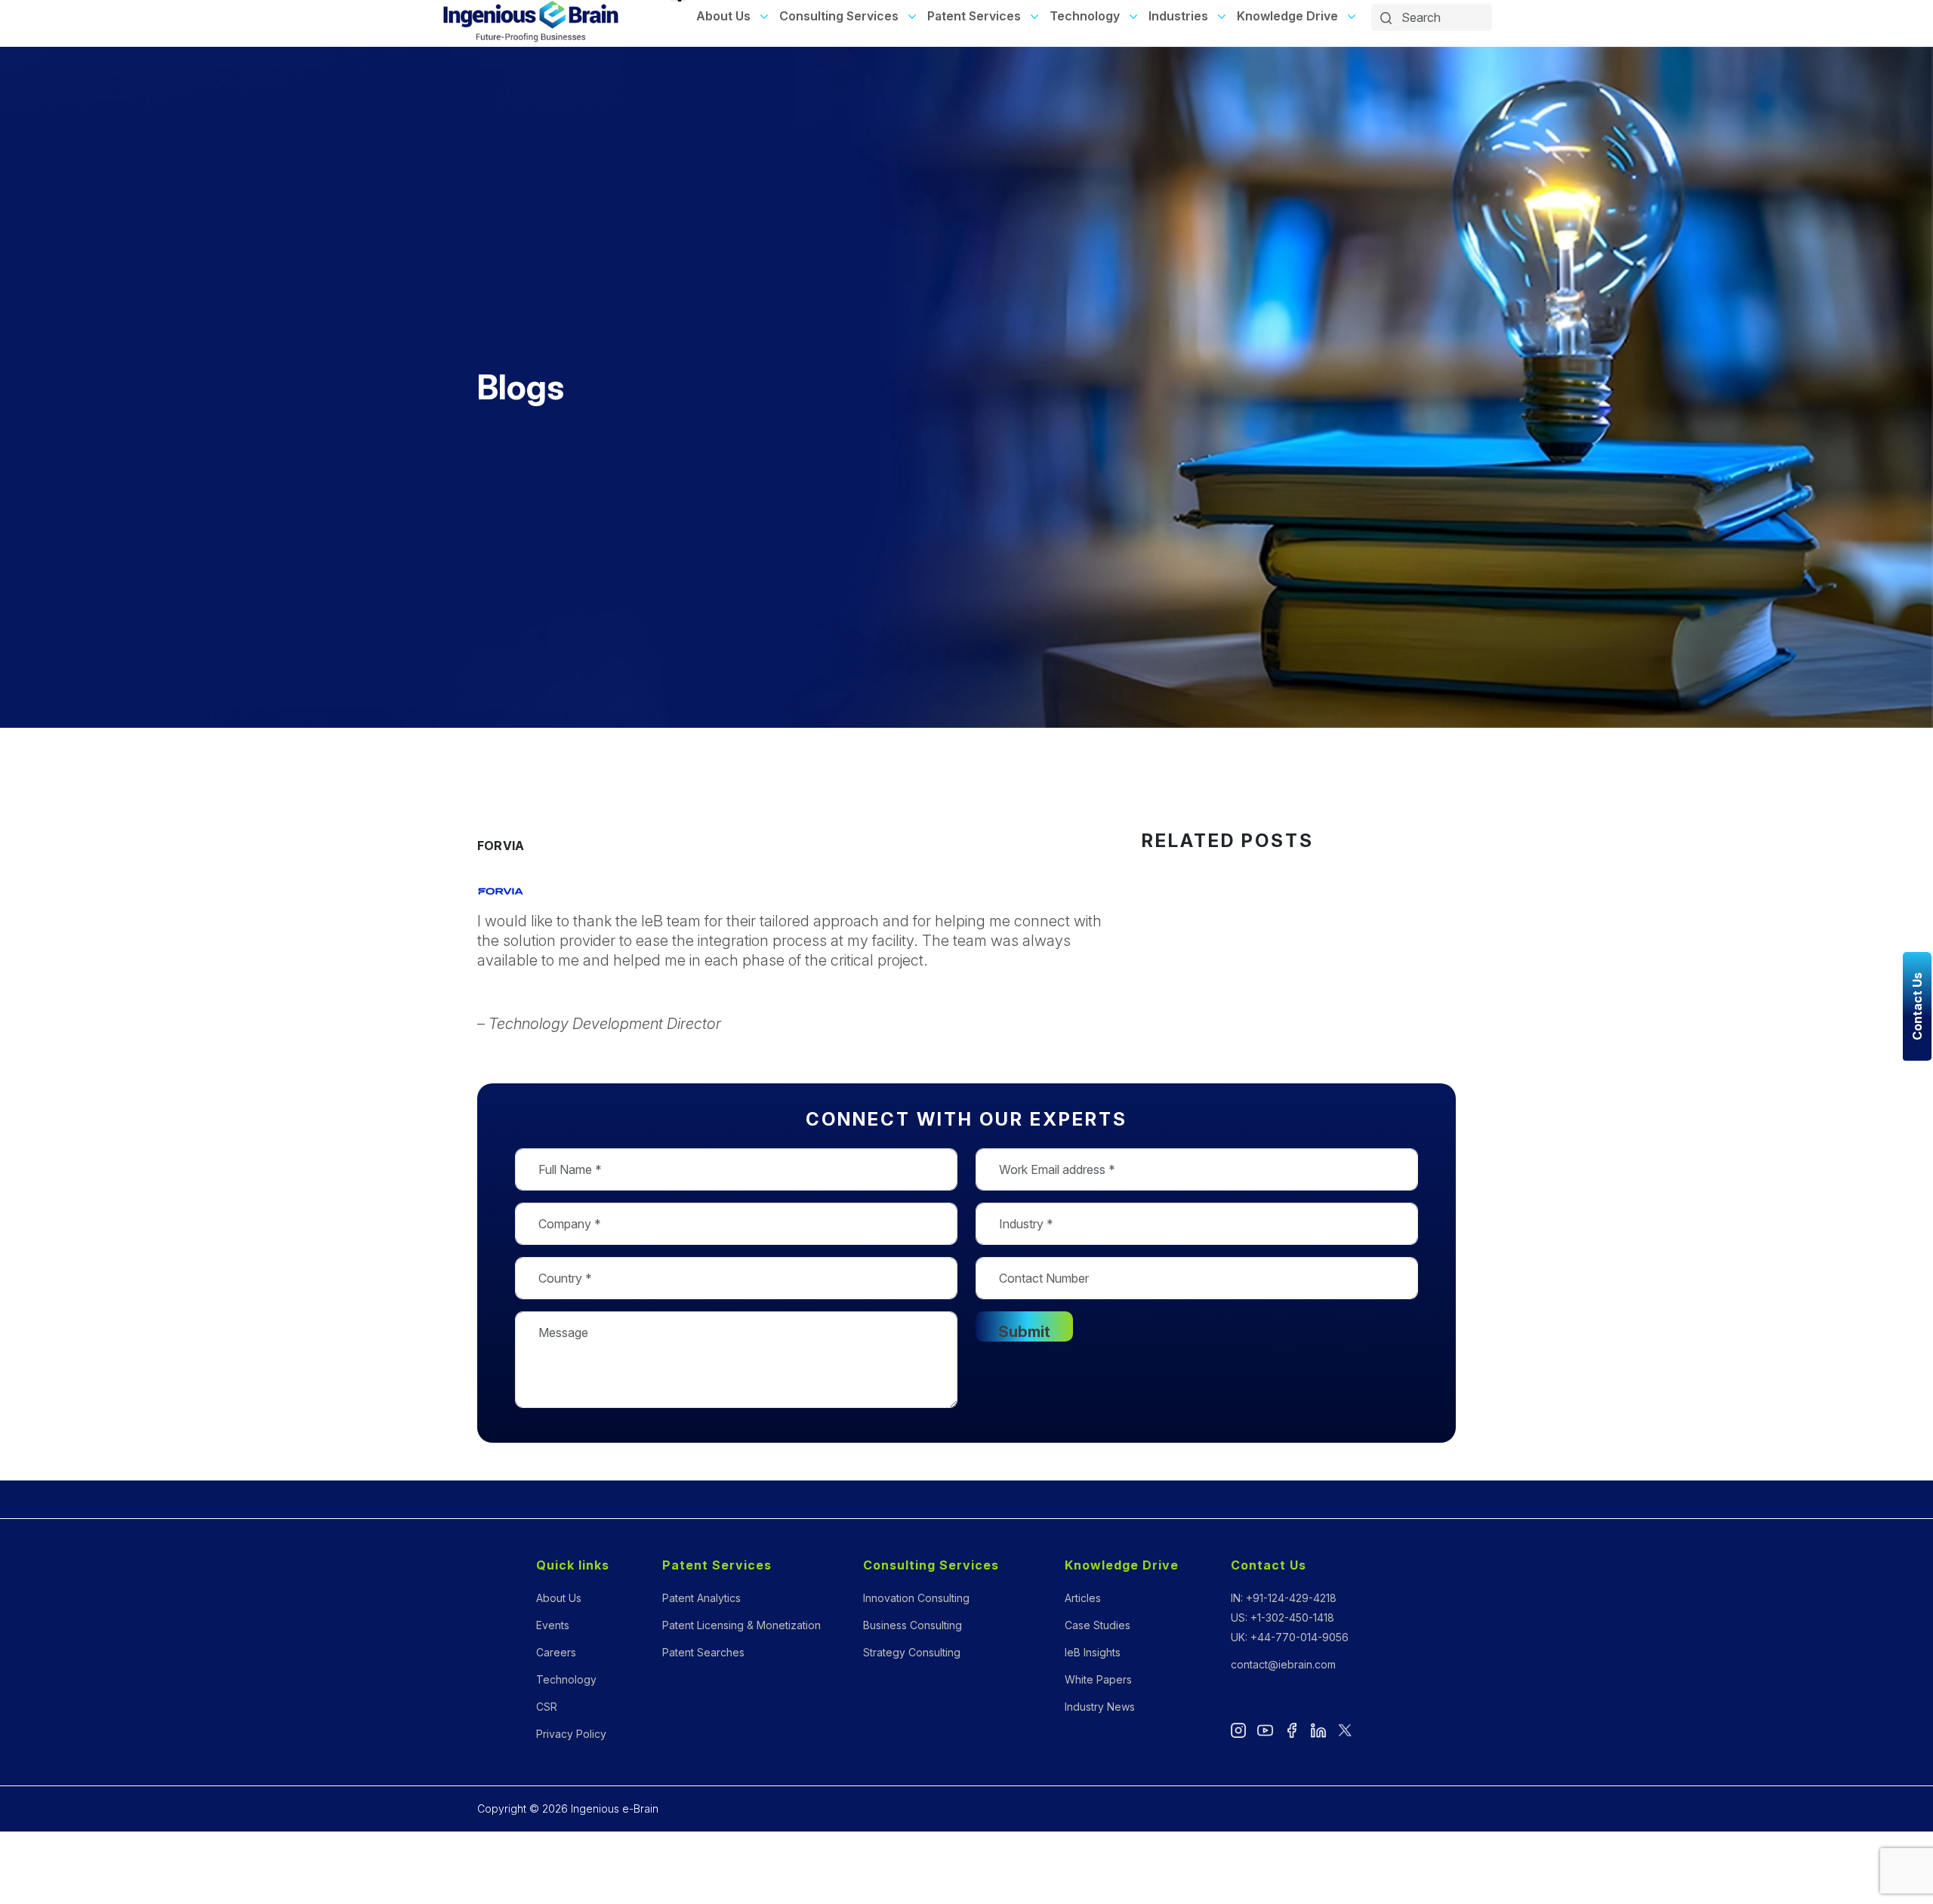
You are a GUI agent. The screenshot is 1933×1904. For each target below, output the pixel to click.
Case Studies (1098, 1625)
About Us (723, 16)
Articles (1083, 1598)
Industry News (1100, 1707)
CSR (547, 1707)
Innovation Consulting (916, 1598)
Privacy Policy (571, 1734)
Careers (556, 1652)
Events (553, 1625)
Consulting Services (839, 16)
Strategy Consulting (912, 1652)
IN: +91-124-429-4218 (1284, 1598)
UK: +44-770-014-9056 (1290, 1637)
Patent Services (974, 16)
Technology (1085, 16)
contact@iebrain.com (1283, 1664)
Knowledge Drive (1287, 16)
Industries (1178, 16)
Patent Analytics (701, 1598)
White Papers (1098, 1679)
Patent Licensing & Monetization (741, 1625)
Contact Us (1269, 1565)
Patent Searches (703, 1652)
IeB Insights (1093, 1652)
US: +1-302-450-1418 (1283, 1617)
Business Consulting (913, 1625)
